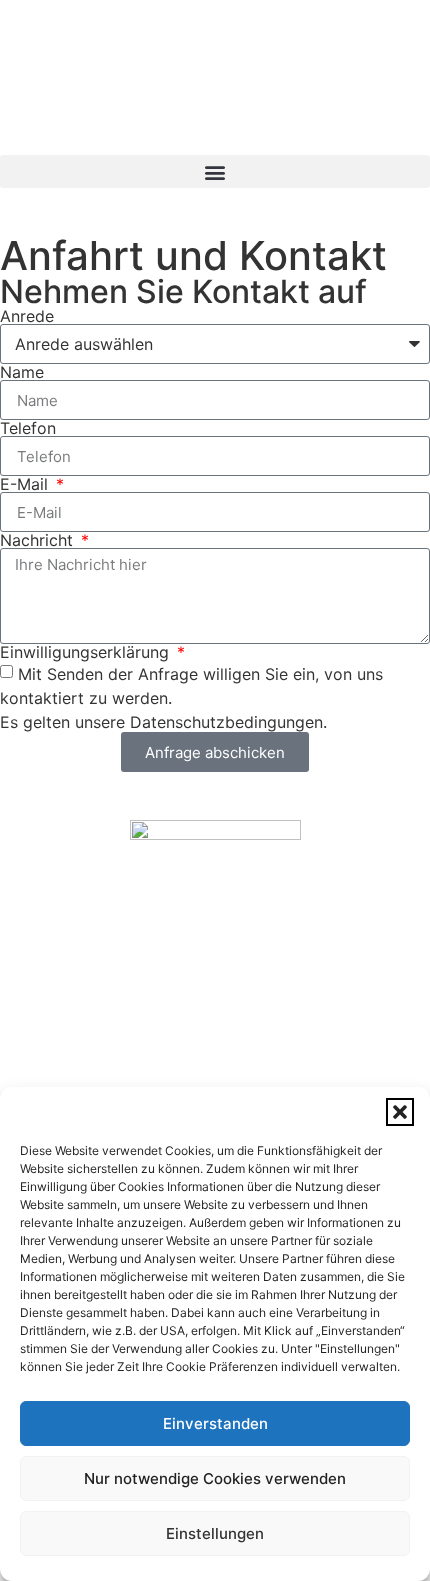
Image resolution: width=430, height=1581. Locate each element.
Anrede (27, 316)
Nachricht (39, 540)
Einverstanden (215, 1423)
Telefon (28, 428)
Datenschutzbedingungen (226, 722)
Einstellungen (215, 1533)
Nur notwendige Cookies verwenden (215, 1478)
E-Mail (26, 484)
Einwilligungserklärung (87, 652)
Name (22, 372)
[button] (400, 1112)
